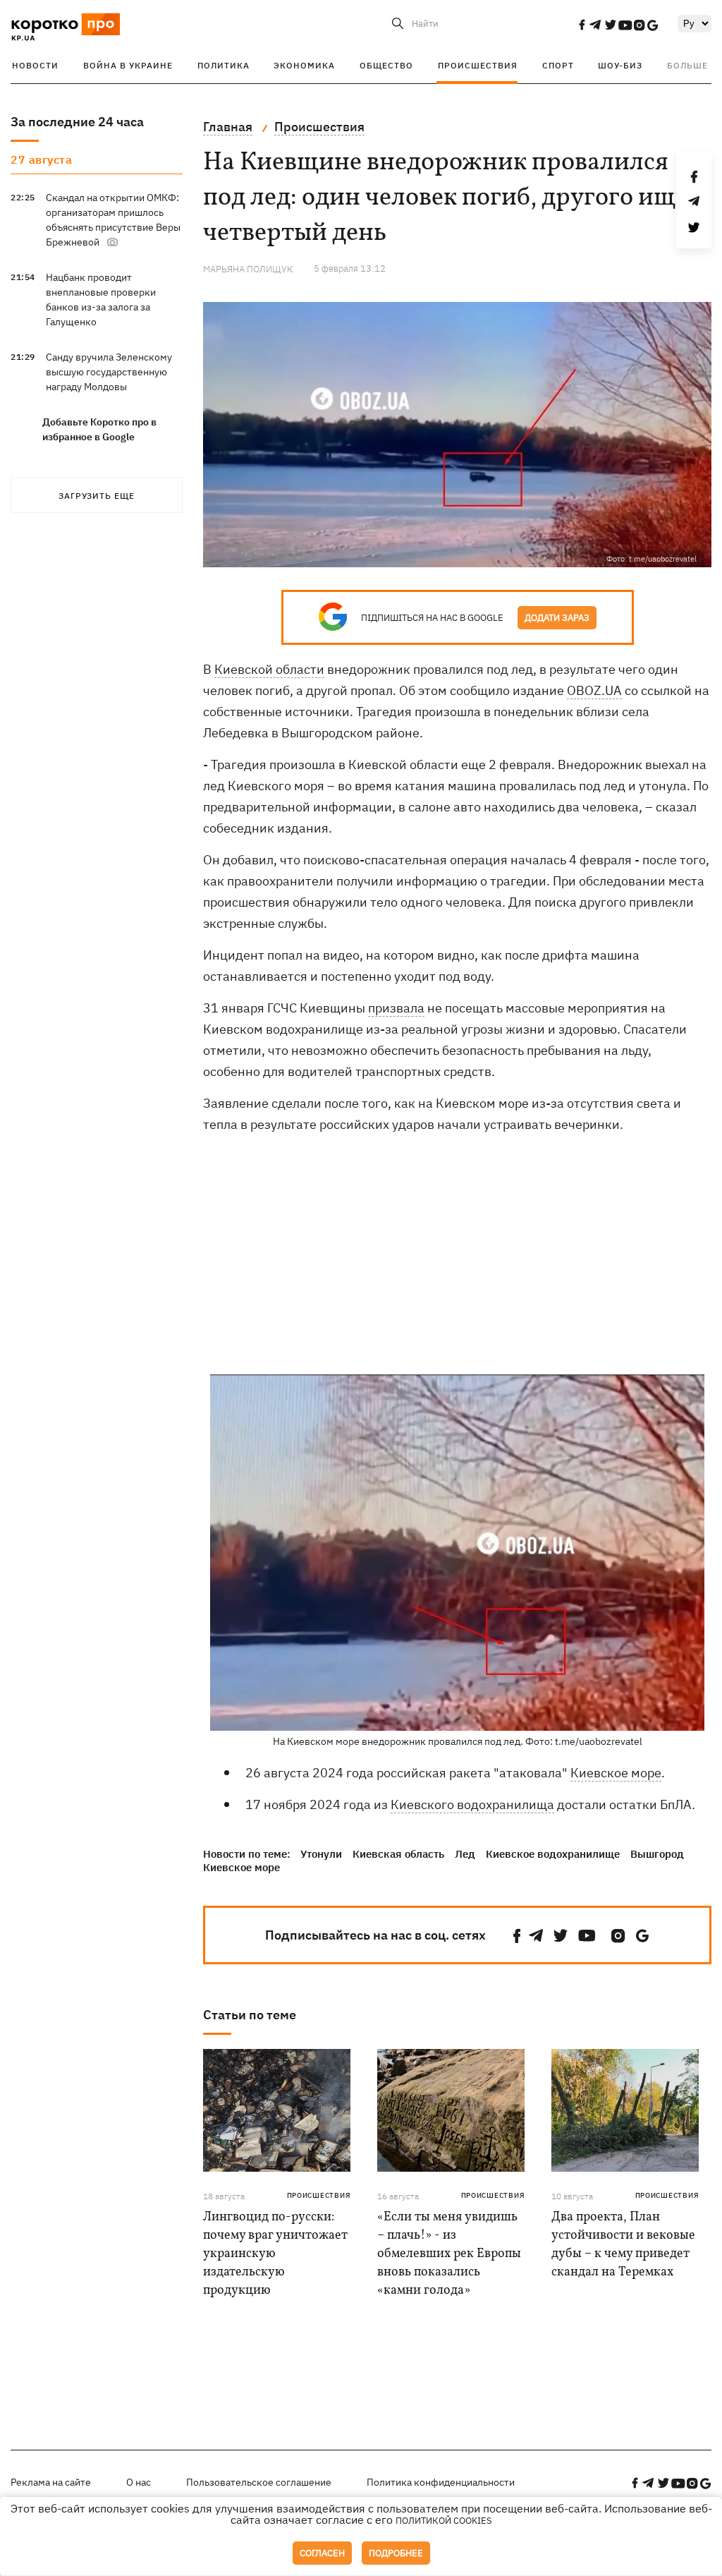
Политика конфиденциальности (441, 2482)
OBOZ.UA (594, 690)
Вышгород (657, 1854)
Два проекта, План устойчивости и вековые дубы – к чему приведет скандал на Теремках (623, 2245)
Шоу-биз (620, 65)
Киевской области (269, 669)
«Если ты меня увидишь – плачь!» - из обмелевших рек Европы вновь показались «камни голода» (449, 2254)
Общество (386, 65)
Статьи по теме (250, 2015)
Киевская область (398, 1854)
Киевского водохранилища (472, 1804)
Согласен (322, 2553)
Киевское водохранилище (553, 1854)
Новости (35, 65)
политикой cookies (444, 2521)
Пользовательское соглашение (259, 2482)
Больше (687, 65)
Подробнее (396, 2553)
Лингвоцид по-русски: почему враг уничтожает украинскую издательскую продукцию (275, 2254)
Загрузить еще (97, 496)
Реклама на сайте (51, 2482)
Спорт (558, 65)
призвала (396, 1008)
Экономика (304, 65)
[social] (582, 25)
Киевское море (616, 1773)
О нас (139, 2482)
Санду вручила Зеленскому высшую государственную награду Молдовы (109, 372)
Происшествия (478, 65)
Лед (465, 1854)
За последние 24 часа (77, 122)
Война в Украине (128, 65)
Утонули (321, 1854)
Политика (224, 65)
